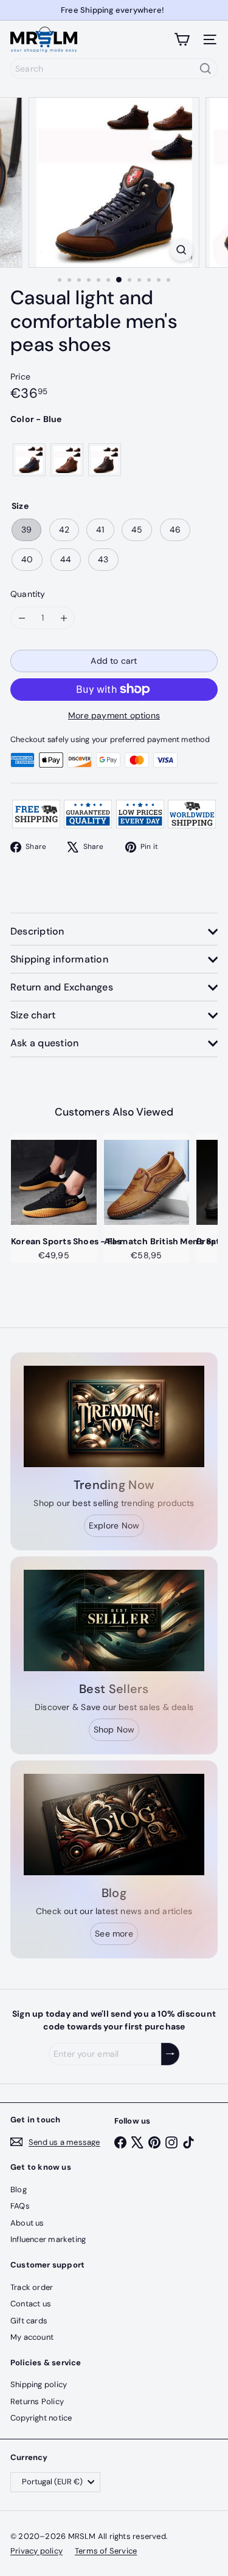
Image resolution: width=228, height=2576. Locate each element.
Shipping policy (39, 2384)
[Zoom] (181, 250)
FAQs (20, 2206)
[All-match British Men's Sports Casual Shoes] (147, 1182)
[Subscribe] (170, 2054)
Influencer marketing (48, 2239)
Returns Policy (37, 2401)
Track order (32, 2287)
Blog (19, 2189)
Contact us (31, 2304)
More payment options (114, 715)
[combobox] (114, 69)
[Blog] (114, 1825)
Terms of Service (106, 2551)
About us (27, 2223)
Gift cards (29, 2321)
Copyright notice (41, 2418)
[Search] (206, 69)
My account (32, 2337)
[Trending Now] (114, 1416)
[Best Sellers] (114, 1620)
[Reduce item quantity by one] (22, 618)
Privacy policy (36, 2551)
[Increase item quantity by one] (64, 618)
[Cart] (182, 39)
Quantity (28, 594)
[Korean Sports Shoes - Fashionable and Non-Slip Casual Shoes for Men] (54, 1182)
